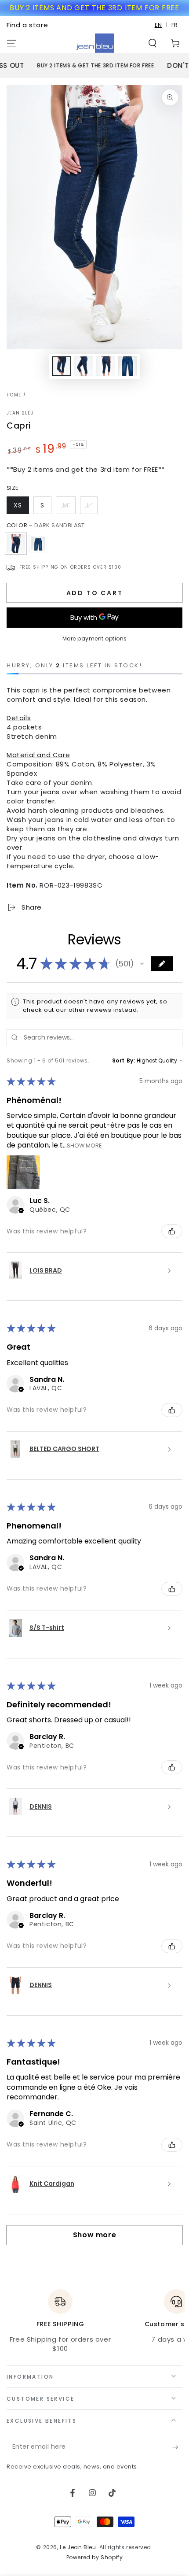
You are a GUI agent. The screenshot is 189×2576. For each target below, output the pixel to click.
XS (18, 505)
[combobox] (159, 25)
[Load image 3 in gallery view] (105, 366)
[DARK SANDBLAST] (16, 544)
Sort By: (124, 1060)
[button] (153, 43)
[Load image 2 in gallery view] (84, 366)
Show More (84, 1146)
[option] (175, 25)
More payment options (95, 638)
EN (158, 25)
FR (175, 25)
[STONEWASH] (38, 544)
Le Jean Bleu (78, 2547)
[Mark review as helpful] (172, 1231)
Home (14, 395)
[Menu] (11, 43)
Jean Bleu (20, 413)
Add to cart (95, 593)
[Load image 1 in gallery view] (62, 366)
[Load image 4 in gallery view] (127, 366)
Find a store (27, 25)
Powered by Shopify (95, 2557)
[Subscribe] (177, 2447)
